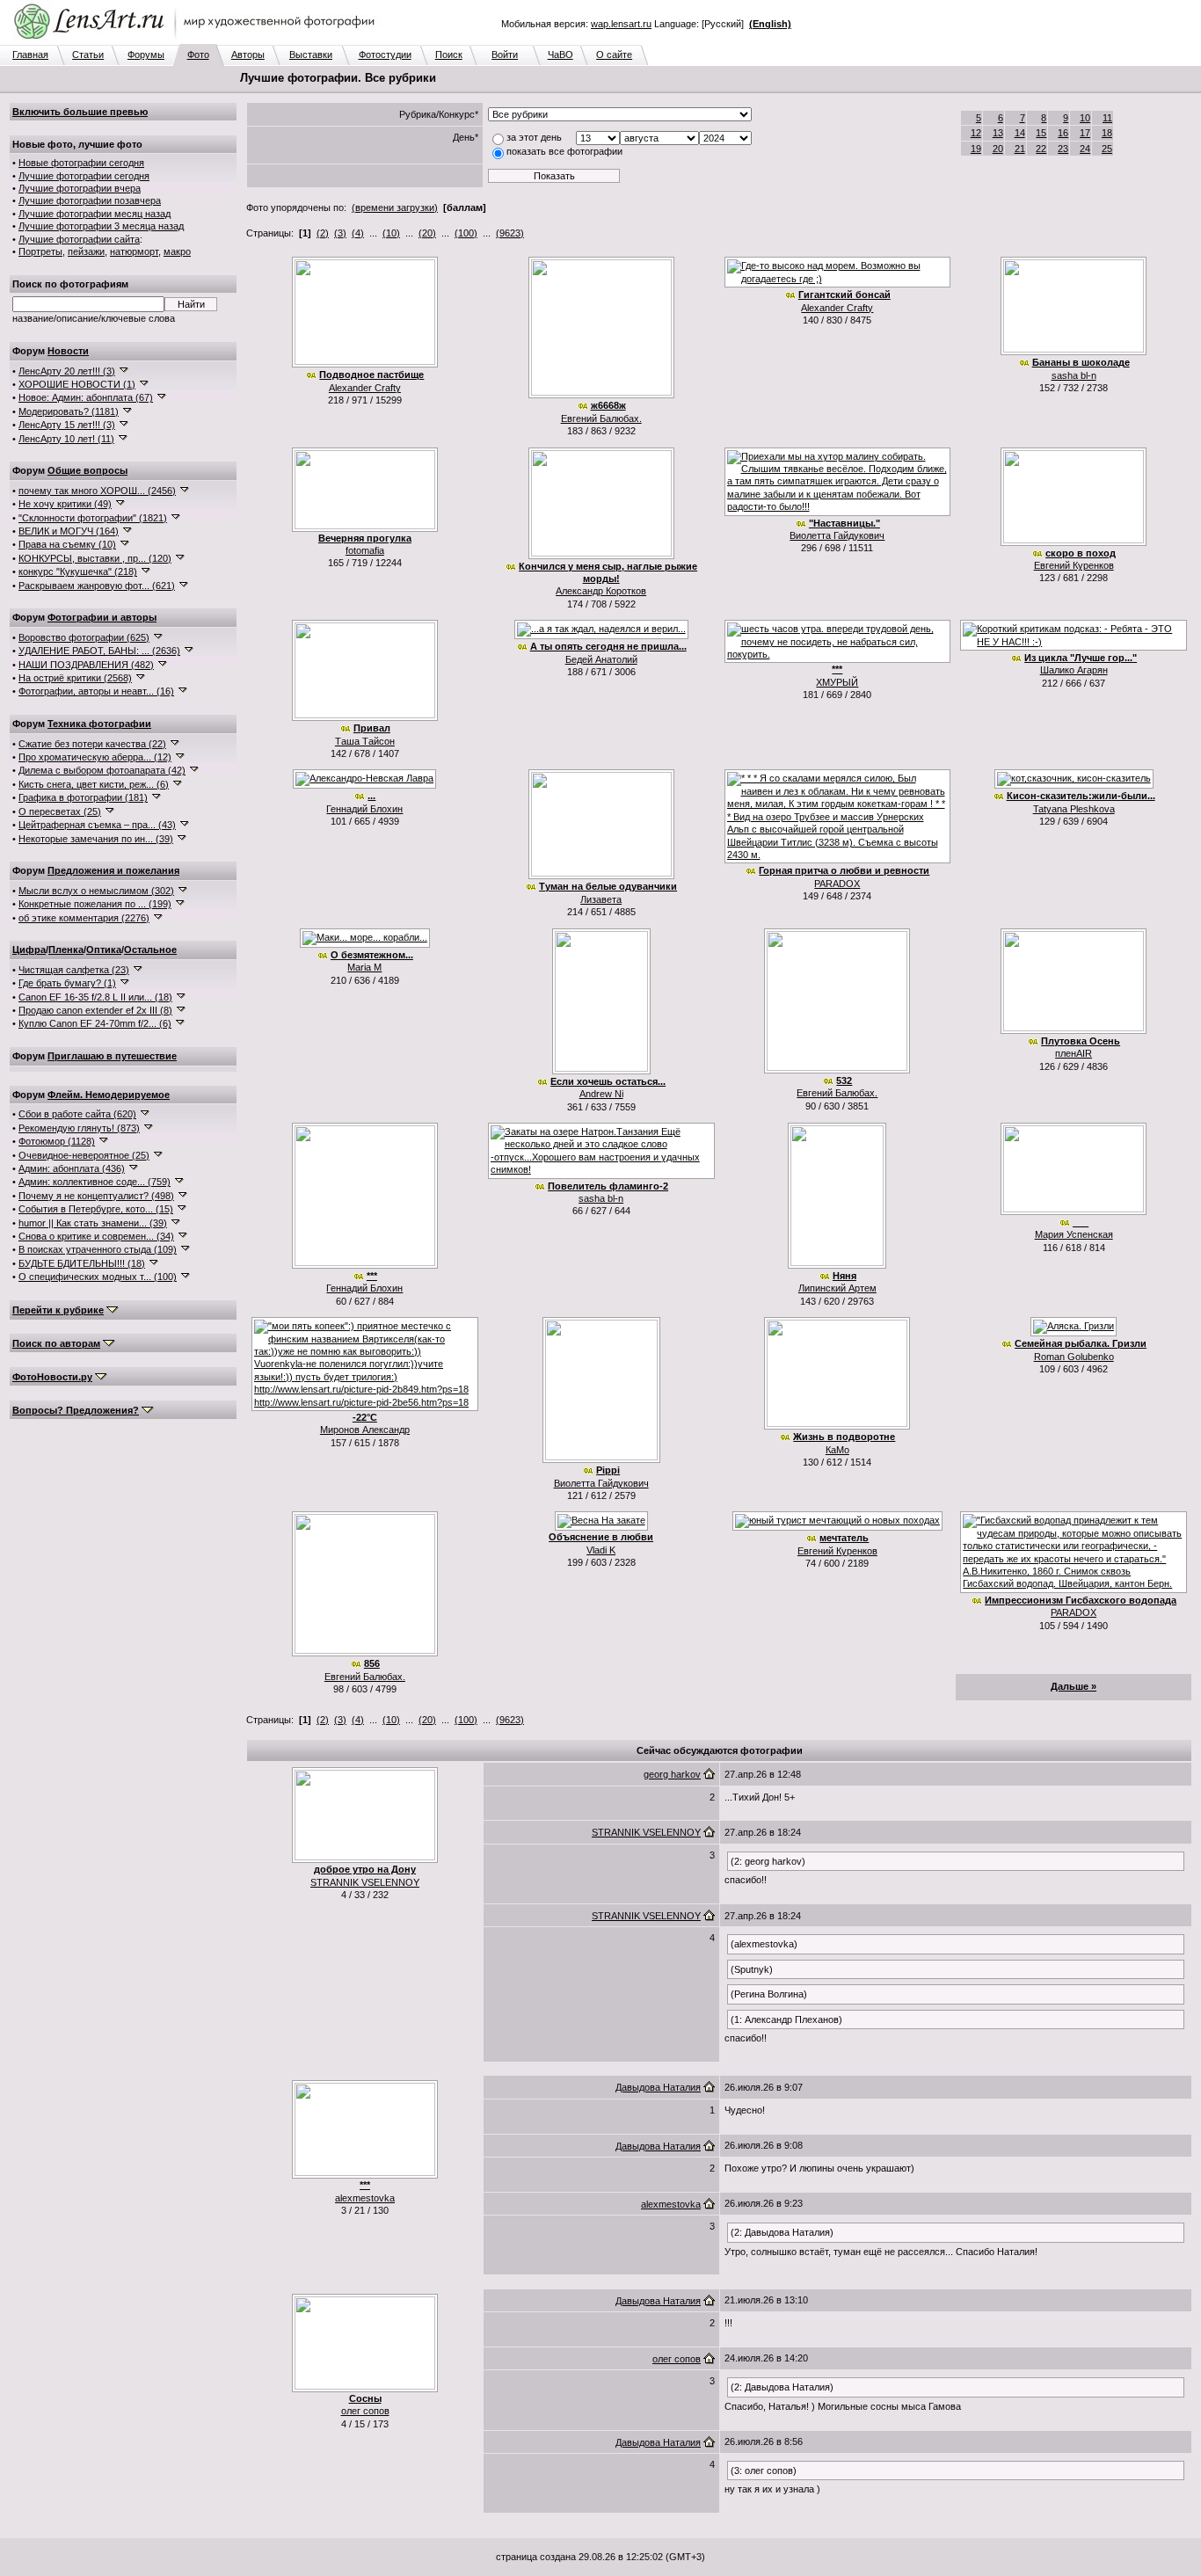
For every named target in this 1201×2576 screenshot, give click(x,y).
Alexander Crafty (365, 388)
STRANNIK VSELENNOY (365, 1882)
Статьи (88, 55)
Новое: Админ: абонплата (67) (86, 397)
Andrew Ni (601, 1094)
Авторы (248, 55)
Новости (68, 351)
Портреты (40, 251)
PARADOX (837, 884)
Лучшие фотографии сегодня (84, 176)
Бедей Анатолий (601, 659)
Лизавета (601, 899)
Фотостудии (385, 55)
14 (1020, 133)
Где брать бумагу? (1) (67, 983)
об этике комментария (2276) (84, 918)
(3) (340, 233)
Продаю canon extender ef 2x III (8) (95, 1010)
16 (1063, 133)
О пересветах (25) (60, 811)
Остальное (150, 950)
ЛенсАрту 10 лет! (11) (66, 439)
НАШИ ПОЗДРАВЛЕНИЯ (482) (86, 665)
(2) (323, 233)
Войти (505, 55)
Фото (198, 55)
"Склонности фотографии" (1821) (93, 518)
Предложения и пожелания (113, 870)
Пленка (66, 950)
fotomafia (365, 550)
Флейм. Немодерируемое (109, 1095)
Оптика (104, 950)
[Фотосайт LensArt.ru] (198, 40)
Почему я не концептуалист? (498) (96, 1196)
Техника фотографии (99, 724)
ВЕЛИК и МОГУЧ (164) (69, 531)
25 (1107, 149)
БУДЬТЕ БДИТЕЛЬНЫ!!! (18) (82, 1263)
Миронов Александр (365, 1430)
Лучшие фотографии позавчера (90, 200)
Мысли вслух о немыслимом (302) (96, 891)
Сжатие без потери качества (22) (92, 744)
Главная (30, 55)
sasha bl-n (1074, 375)
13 (998, 133)
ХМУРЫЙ (837, 682)
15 (1041, 133)
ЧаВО (560, 55)
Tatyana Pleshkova (1074, 809)
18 (1107, 133)
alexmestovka (365, 2198)
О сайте (614, 55)
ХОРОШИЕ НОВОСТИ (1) (77, 384)
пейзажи (86, 251)
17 (1085, 133)
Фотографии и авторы (102, 617)
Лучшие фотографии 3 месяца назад (101, 226)
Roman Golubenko (1074, 1357)
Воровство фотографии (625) (84, 637)
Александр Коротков (601, 591)
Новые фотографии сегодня (81, 163)
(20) (427, 233)
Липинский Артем (837, 1288)
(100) (466, 233)
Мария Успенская (1074, 1234)
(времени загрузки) (395, 207)
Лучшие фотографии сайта (79, 239)
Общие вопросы (87, 470)
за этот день (534, 137)
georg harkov (672, 1774)
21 (1020, 149)
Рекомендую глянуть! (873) (79, 1128)
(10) (391, 233)
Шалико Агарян (1074, 670)
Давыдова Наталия (658, 2087)
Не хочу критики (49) (65, 504)
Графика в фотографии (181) (83, 797)
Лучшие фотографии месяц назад (95, 214)
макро (177, 251)
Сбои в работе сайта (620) (77, 1114)
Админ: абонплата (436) (72, 1168)
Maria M (364, 967)
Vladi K (601, 1550)
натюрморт (134, 251)
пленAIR (1074, 1053)
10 (1085, 118)
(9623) (510, 233)
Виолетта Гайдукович (837, 535)
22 (1041, 149)
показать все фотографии (564, 151)
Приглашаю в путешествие (112, 1056)
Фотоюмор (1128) (57, 1141)
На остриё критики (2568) (75, 678)
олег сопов (365, 2411)
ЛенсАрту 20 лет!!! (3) (67, 371)
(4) (358, 233)
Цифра (29, 950)
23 (1063, 149)
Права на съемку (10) (67, 544)
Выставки (311, 55)
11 (1107, 118)
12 (976, 133)
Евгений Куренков (1074, 565)
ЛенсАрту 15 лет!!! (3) (67, 425)
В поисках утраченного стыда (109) (98, 1249)
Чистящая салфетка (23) (74, 970)
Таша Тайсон (365, 741)
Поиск (449, 55)
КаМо (837, 1450)
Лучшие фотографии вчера (80, 188)
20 (998, 149)
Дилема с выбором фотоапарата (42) (102, 770)
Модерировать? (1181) (69, 411)
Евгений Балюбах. (601, 418)
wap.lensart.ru (621, 24)
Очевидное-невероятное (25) (84, 1155)
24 (1085, 149)
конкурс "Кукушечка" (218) (78, 571)
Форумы (146, 55)
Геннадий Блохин (364, 809)
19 (976, 149)
